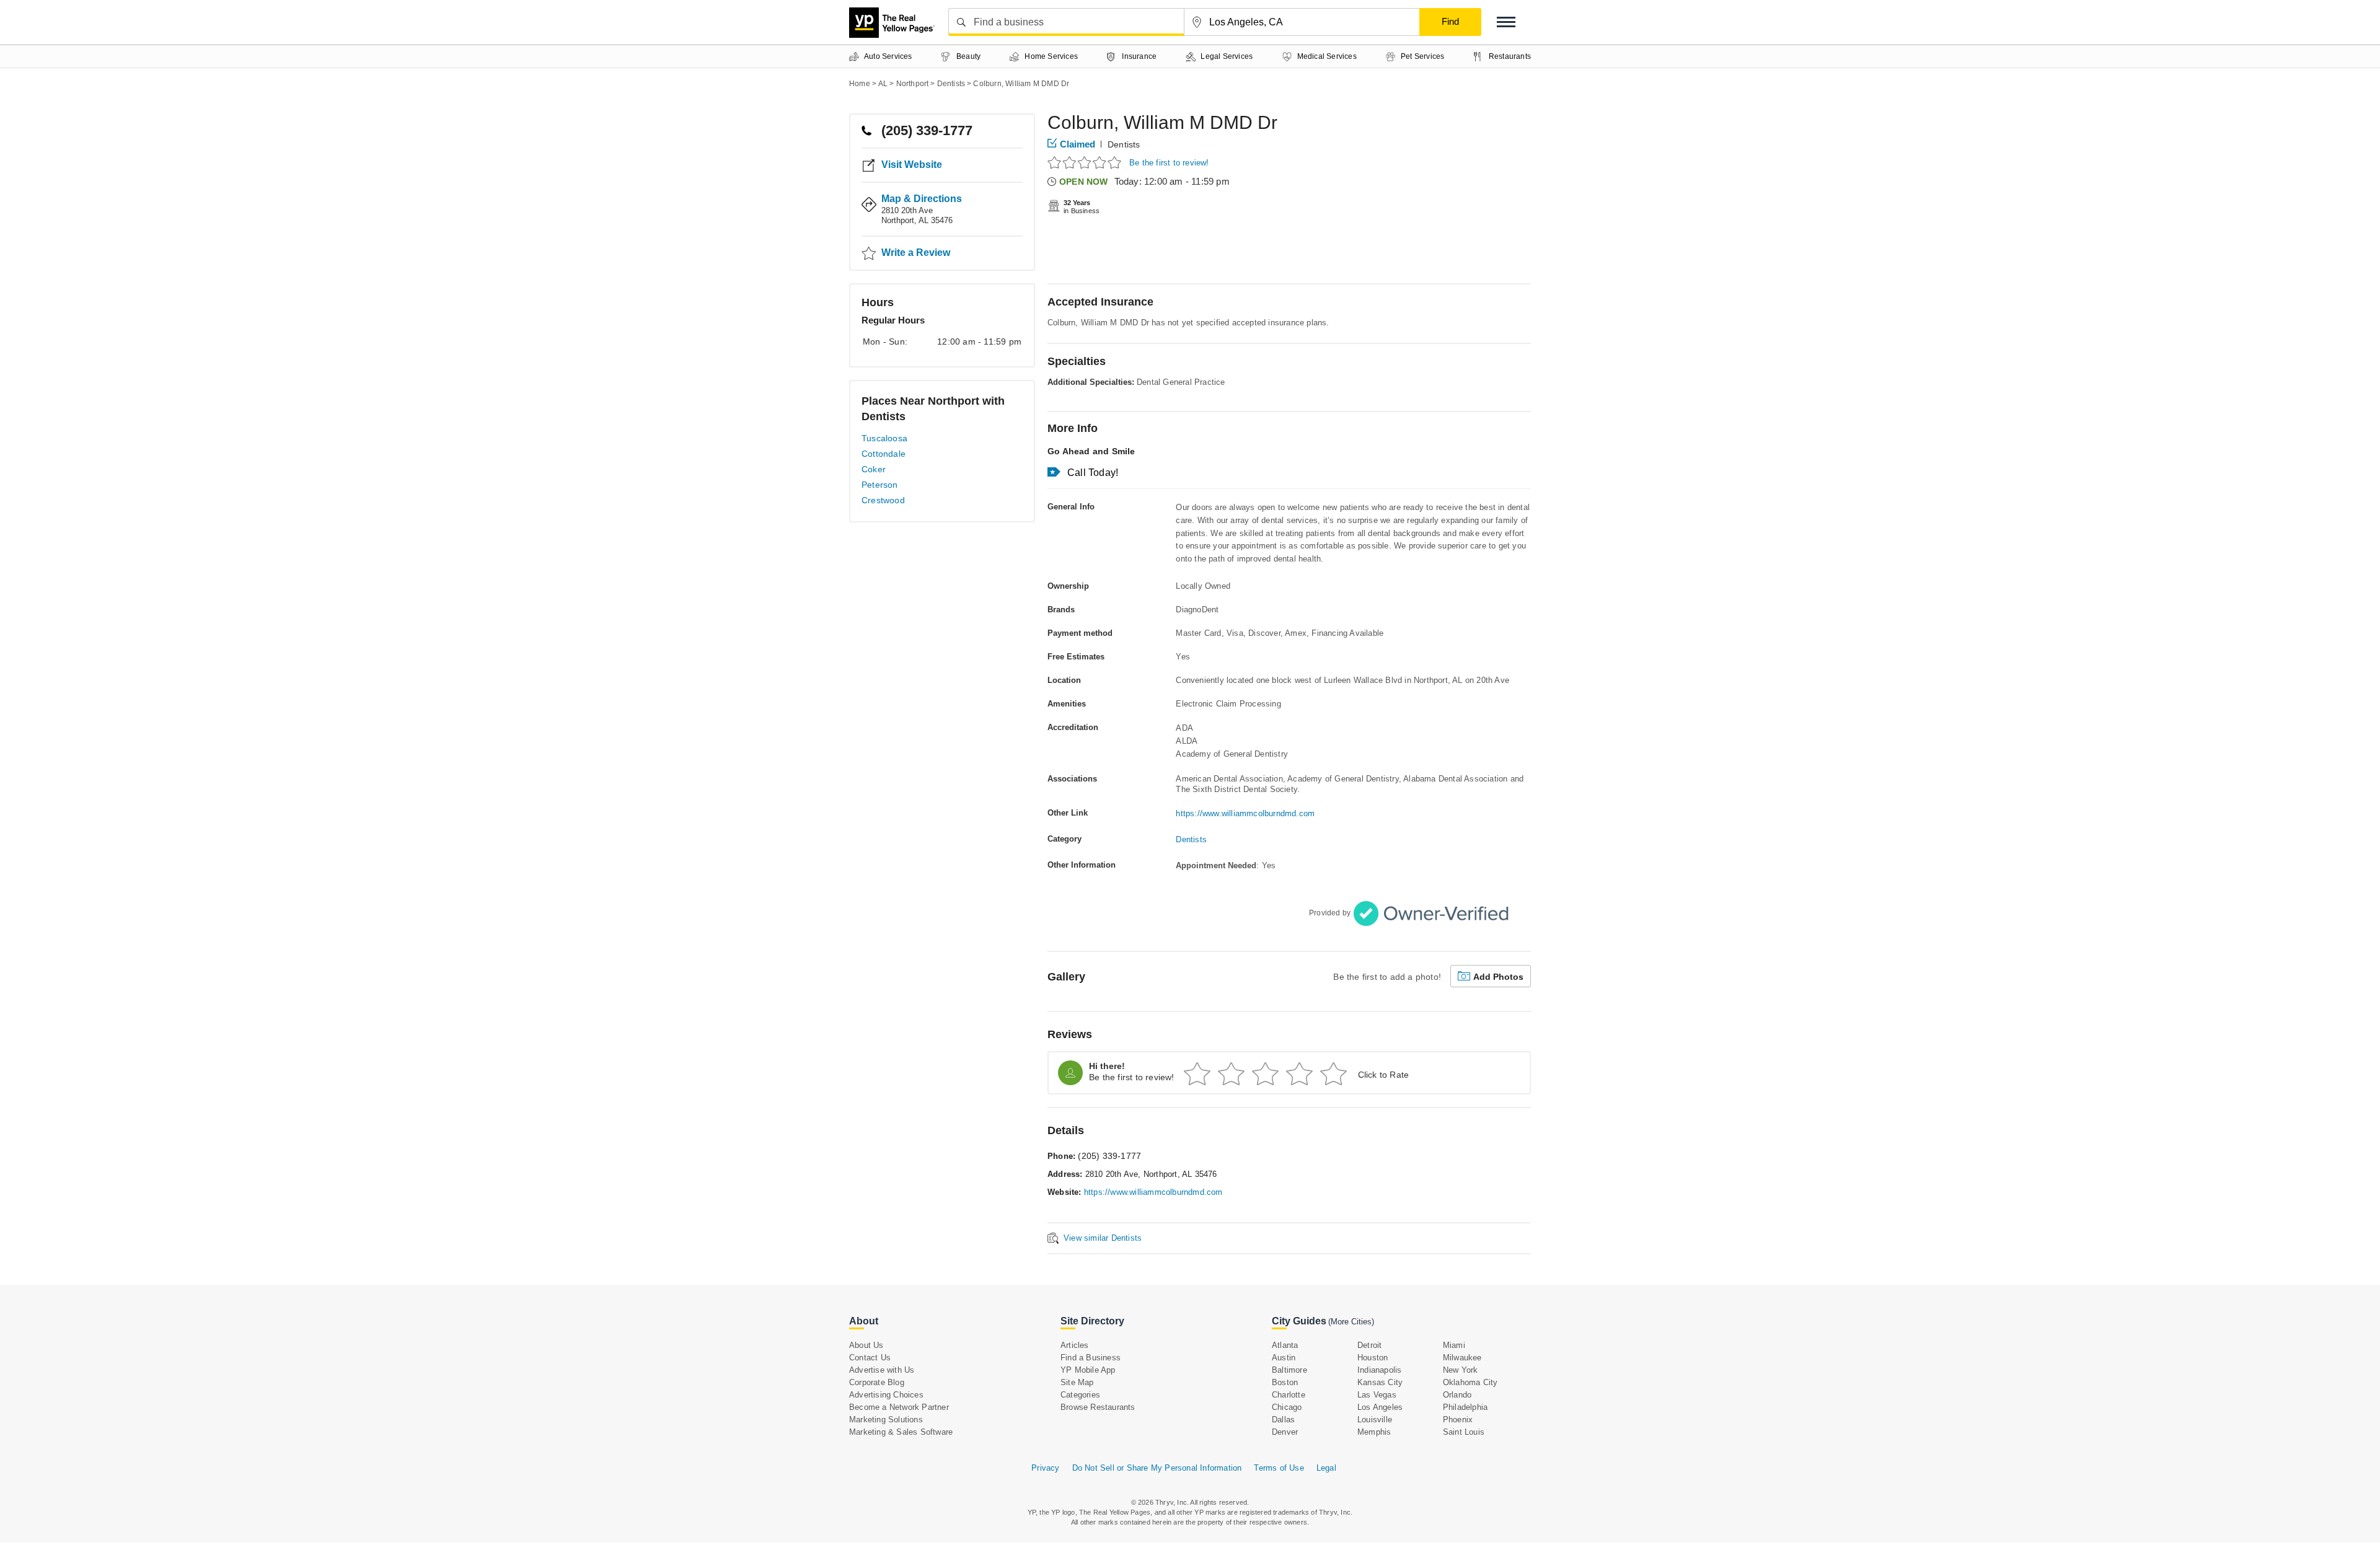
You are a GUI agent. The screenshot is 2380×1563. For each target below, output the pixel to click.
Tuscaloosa (884, 438)
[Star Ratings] (1086, 162)
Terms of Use (1279, 1468)
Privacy (1045, 1468)
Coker (874, 469)
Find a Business (1091, 1358)
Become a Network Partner (899, 1407)
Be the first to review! (1169, 163)
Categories (1080, 1395)
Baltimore (1289, 1370)
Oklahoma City (1470, 1382)
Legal (1326, 1468)
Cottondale (884, 454)
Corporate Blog (877, 1382)
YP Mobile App (1088, 1370)
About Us (866, 1345)
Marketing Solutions (886, 1420)
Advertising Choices (886, 1395)
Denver (1285, 1432)
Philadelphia (1465, 1407)
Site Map (1077, 1382)
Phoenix (1458, 1420)
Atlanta (1285, 1345)
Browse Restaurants (1098, 1407)
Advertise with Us (882, 1370)
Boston (1285, 1382)
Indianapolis (1379, 1370)
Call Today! (1093, 473)
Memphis (1374, 1432)
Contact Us (870, 1358)
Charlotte (1289, 1395)
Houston (1373, 1358)
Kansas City (1380, 1382)
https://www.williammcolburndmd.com (1245, 813)
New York (1461, 1370)
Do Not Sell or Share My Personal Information (1157, 1468)
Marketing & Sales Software (901, 1432)
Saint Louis (1464, 1432)
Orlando (1457, 1395)
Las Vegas (1377, 1395)
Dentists (1124, 144)
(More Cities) (1351, 1322)
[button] (1506, 22)
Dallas (1283, 1420)
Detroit (1369, 1345)
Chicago (1287, 1407)
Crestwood (883, 500)
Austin (1284, 1358)
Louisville (1375, 1420)
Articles (1075, 1345)
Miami (1454, 1345)
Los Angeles (1380, 1407)
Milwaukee (1462, 1358)
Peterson (880, 485)
